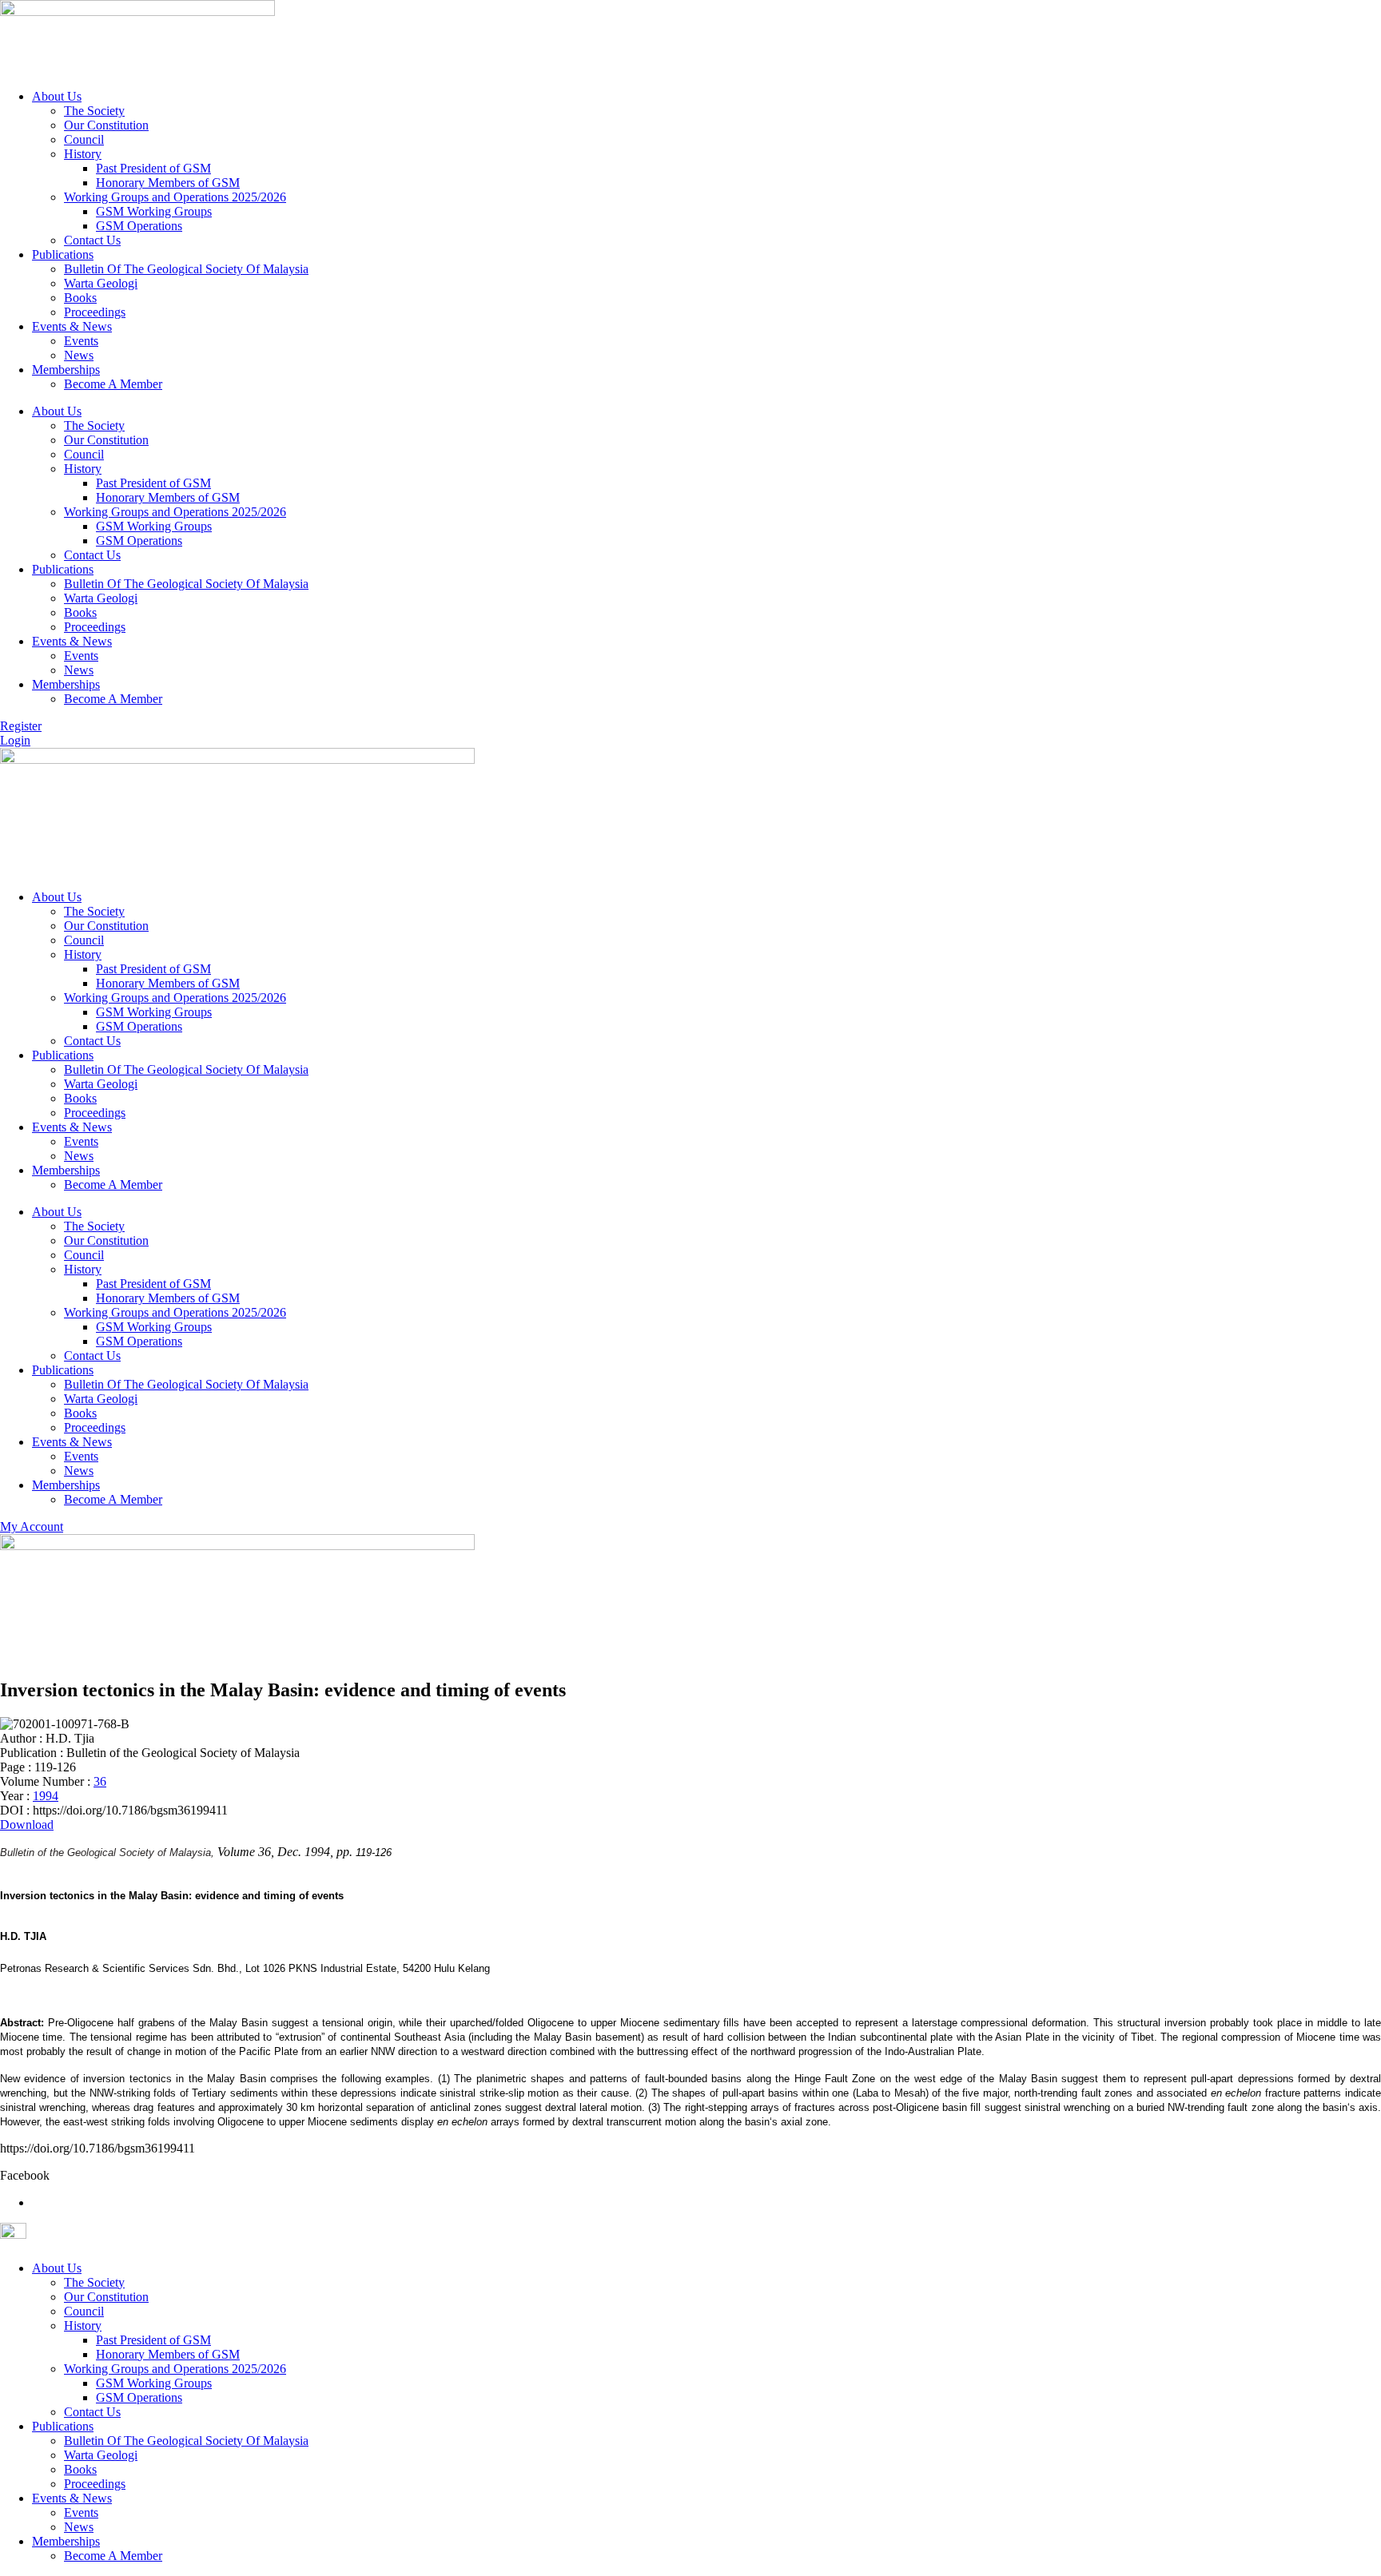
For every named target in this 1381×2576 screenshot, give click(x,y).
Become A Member (113, 384)
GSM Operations (139, 226)
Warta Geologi (101, 283)
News (79, 355)
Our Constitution (106, 125)
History (83, 154)
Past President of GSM (153, 168)
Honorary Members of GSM (168, 183)
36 (100, 1781)
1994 (46, 1796)
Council (84, 139)
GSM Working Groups (154, 211)
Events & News (72, 326)
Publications (63, 254)
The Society (94, 111)
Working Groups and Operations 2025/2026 (175, 197)
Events (81, 341)
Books (80, 298)
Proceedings (95, 312)
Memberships (66, 370)
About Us (57, 96)
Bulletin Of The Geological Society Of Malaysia (186, 269)
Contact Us (92, 240)
